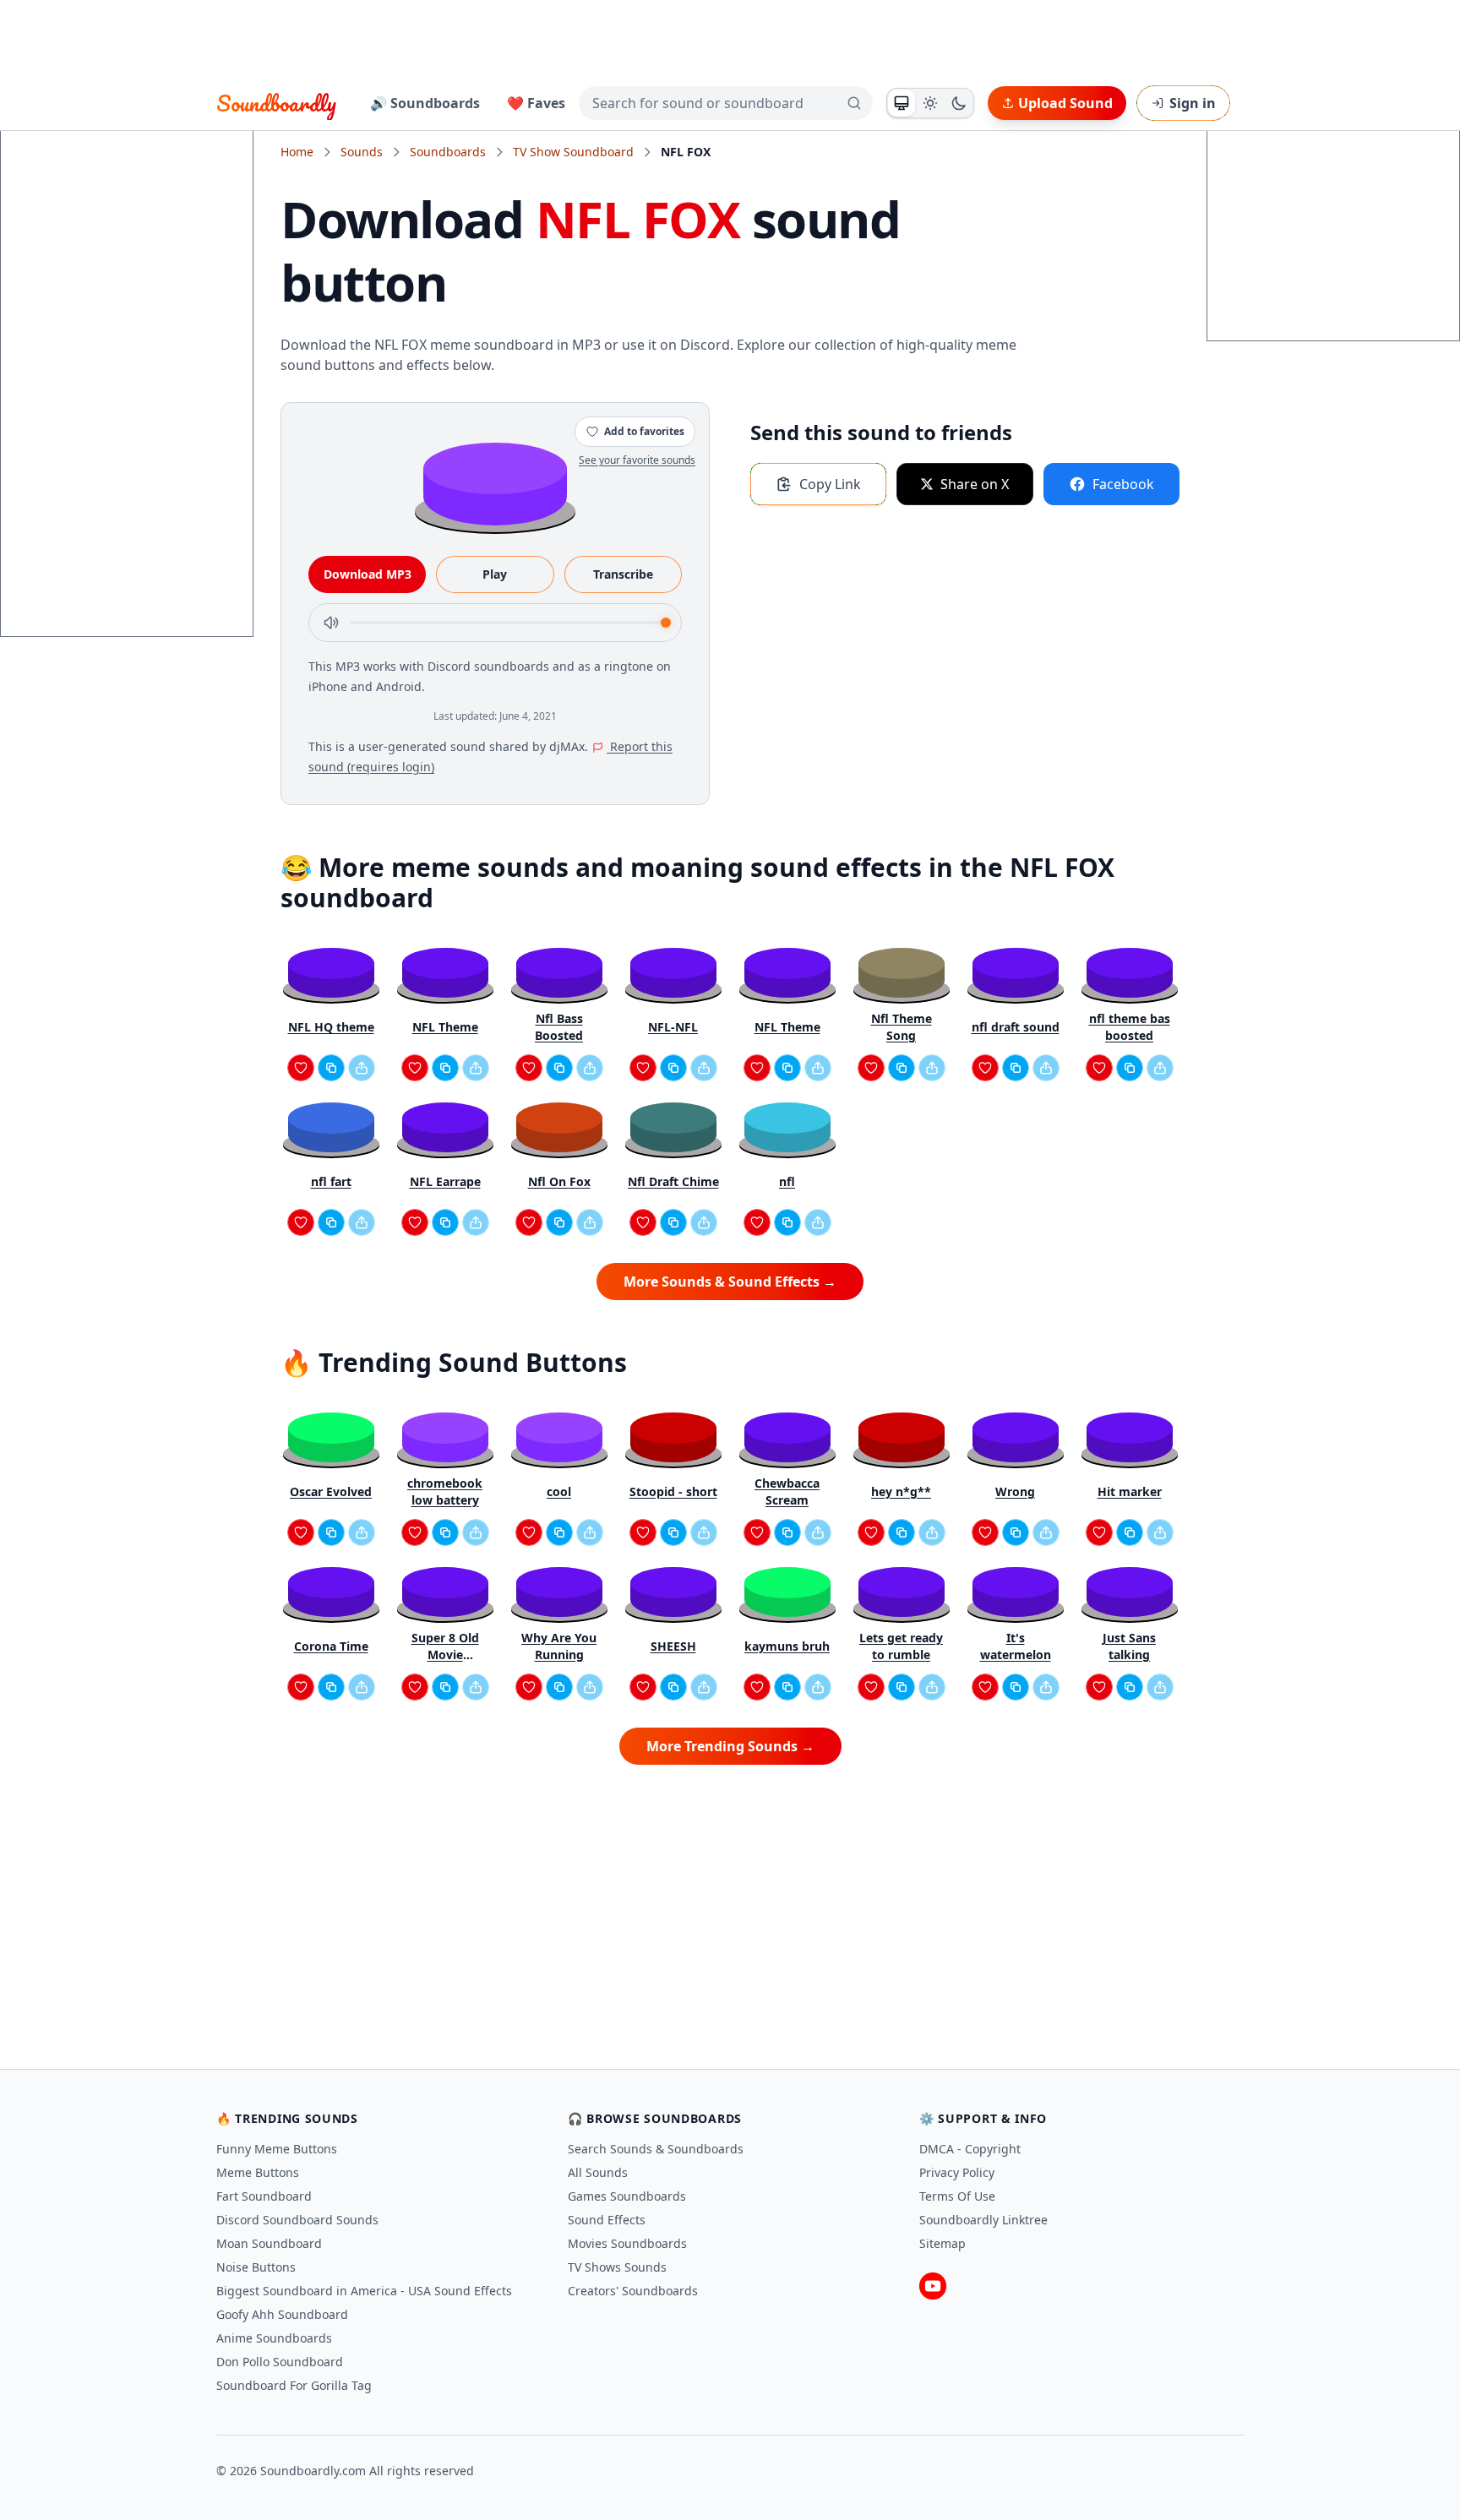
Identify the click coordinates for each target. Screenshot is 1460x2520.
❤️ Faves (536, 103)
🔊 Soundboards (425, 103)
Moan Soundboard (269, 2243)
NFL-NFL (673, 1027)
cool (559, 1491)
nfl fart (331, 1181)
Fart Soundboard (264, 2196)
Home (297, 152)
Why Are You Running (559, 1646)
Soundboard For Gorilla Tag (294, 2385)
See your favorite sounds (637, 460)
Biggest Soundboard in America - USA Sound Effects (364, 2291)
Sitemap (942, 2243)
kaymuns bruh (787, 1646)
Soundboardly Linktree (983, 2220)
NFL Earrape (445, 1181)
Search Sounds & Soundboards (656, 2149)
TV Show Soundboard (573, 152)
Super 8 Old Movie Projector (445, 1646)
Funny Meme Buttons (277, 2149)
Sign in (1193, 103)
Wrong (1015, 1491)
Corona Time (331, 1646)
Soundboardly (276, 103)
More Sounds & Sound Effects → (730, 1282)
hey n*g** (901, 1491)
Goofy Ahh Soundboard (282, 2314)
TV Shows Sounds (617, 2267)
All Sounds (598, 2172)
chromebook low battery (445, 1491)
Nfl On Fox (559, 1181)
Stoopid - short (673, 1491)
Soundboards (448, 152)
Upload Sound (1065, 103)
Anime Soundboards (274, 2338)
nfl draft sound (1016, 1027)
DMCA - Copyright (970, 2149)
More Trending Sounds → (730, 1746)
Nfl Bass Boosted (559, 1027)
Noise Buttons (256, 2267)
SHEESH (673, 1646)
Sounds (362, 152)
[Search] (854, 103)
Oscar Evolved (331, 1491)
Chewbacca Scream (787, 1491)
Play (495, 574)
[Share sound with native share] (362, 1068)
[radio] (902, 103)
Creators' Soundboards (633, 2291)
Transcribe (623, 574)
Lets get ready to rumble (901, 1646)
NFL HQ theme (331, 1027)
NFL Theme (445, 1027)
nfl (787, 1181)
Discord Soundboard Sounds (297, 2220)
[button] (495, 483)
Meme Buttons (258, 2172)
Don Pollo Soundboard (280, 2362)
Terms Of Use (957, 2196)
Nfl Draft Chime (673, 1181)
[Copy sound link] (331, 1068)
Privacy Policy (957, 2172)
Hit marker (1130, 1491)
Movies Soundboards (627, 2243)
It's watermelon (1016, 1646)
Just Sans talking (1129, 1646)
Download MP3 (368, 574)
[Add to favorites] (301, 1068)
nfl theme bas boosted (1130, 1027)
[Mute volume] (331, 623)
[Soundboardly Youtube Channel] (933, 2286)
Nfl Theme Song (902, 1027)
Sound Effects (607, 2220)
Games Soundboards (627, 2196)
